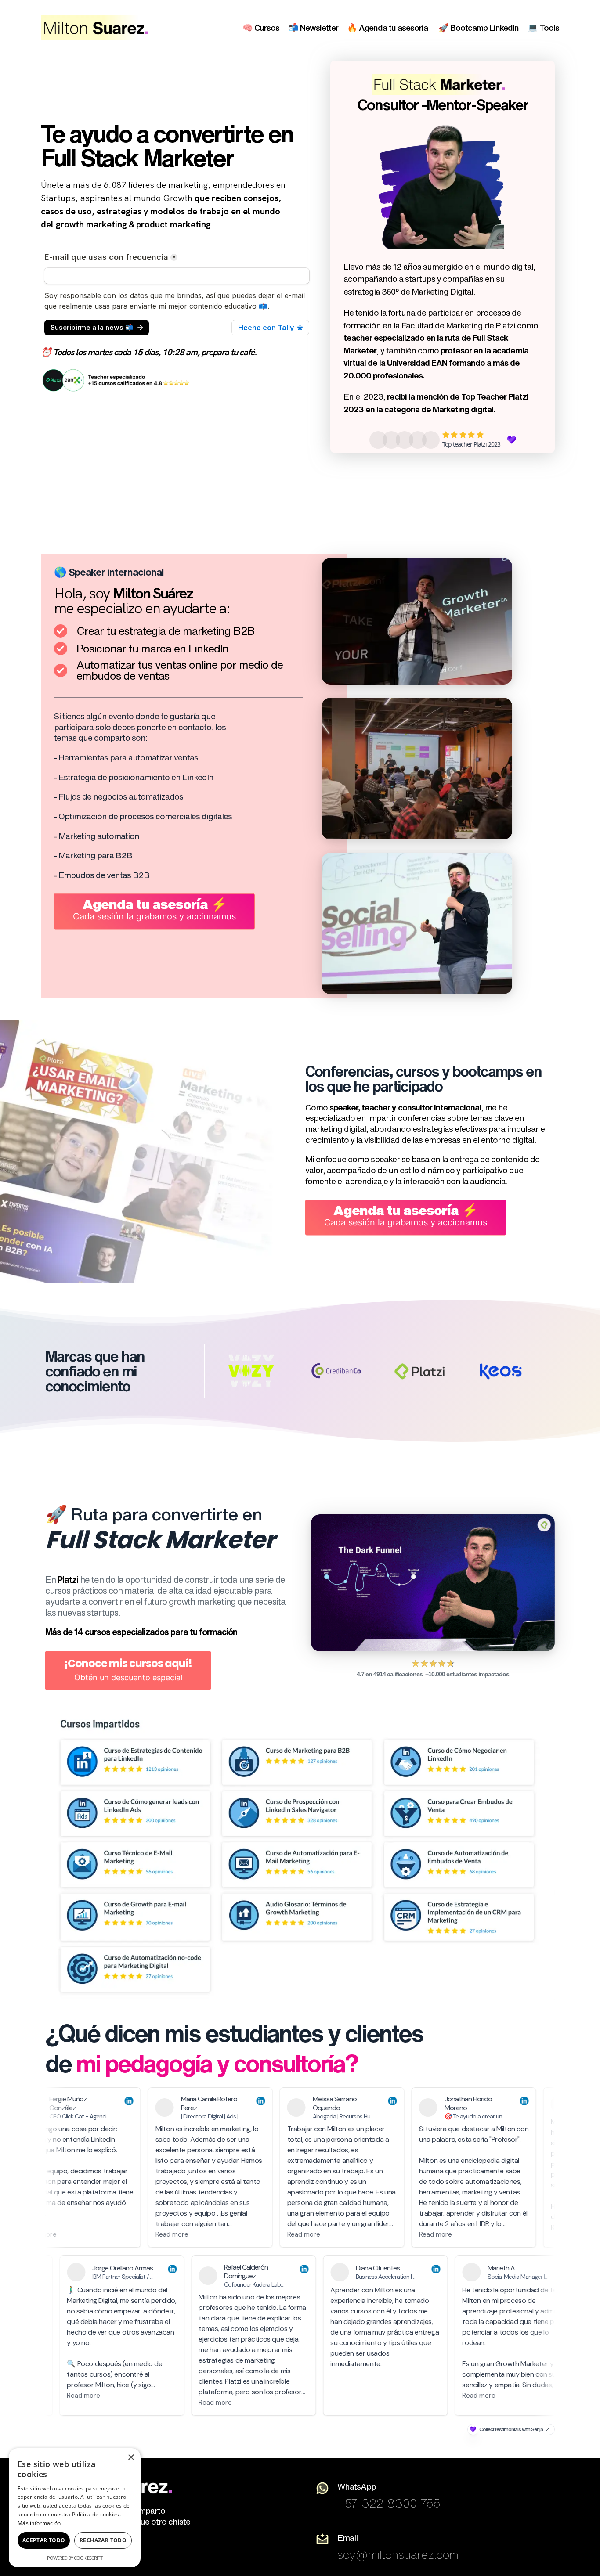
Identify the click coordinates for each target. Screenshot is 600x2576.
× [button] (131, 2458)
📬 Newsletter (313, 27)
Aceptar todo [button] (44, 2540)
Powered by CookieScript (75, 2558)
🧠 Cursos (261, 27)
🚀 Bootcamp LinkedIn (479, 27)
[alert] (75, 2508)
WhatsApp (357, 2486)
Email (347, 2538)
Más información (39, 2523)
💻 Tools (543, 27)
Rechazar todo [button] (103, 2540)
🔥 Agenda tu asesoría (388, 27)
